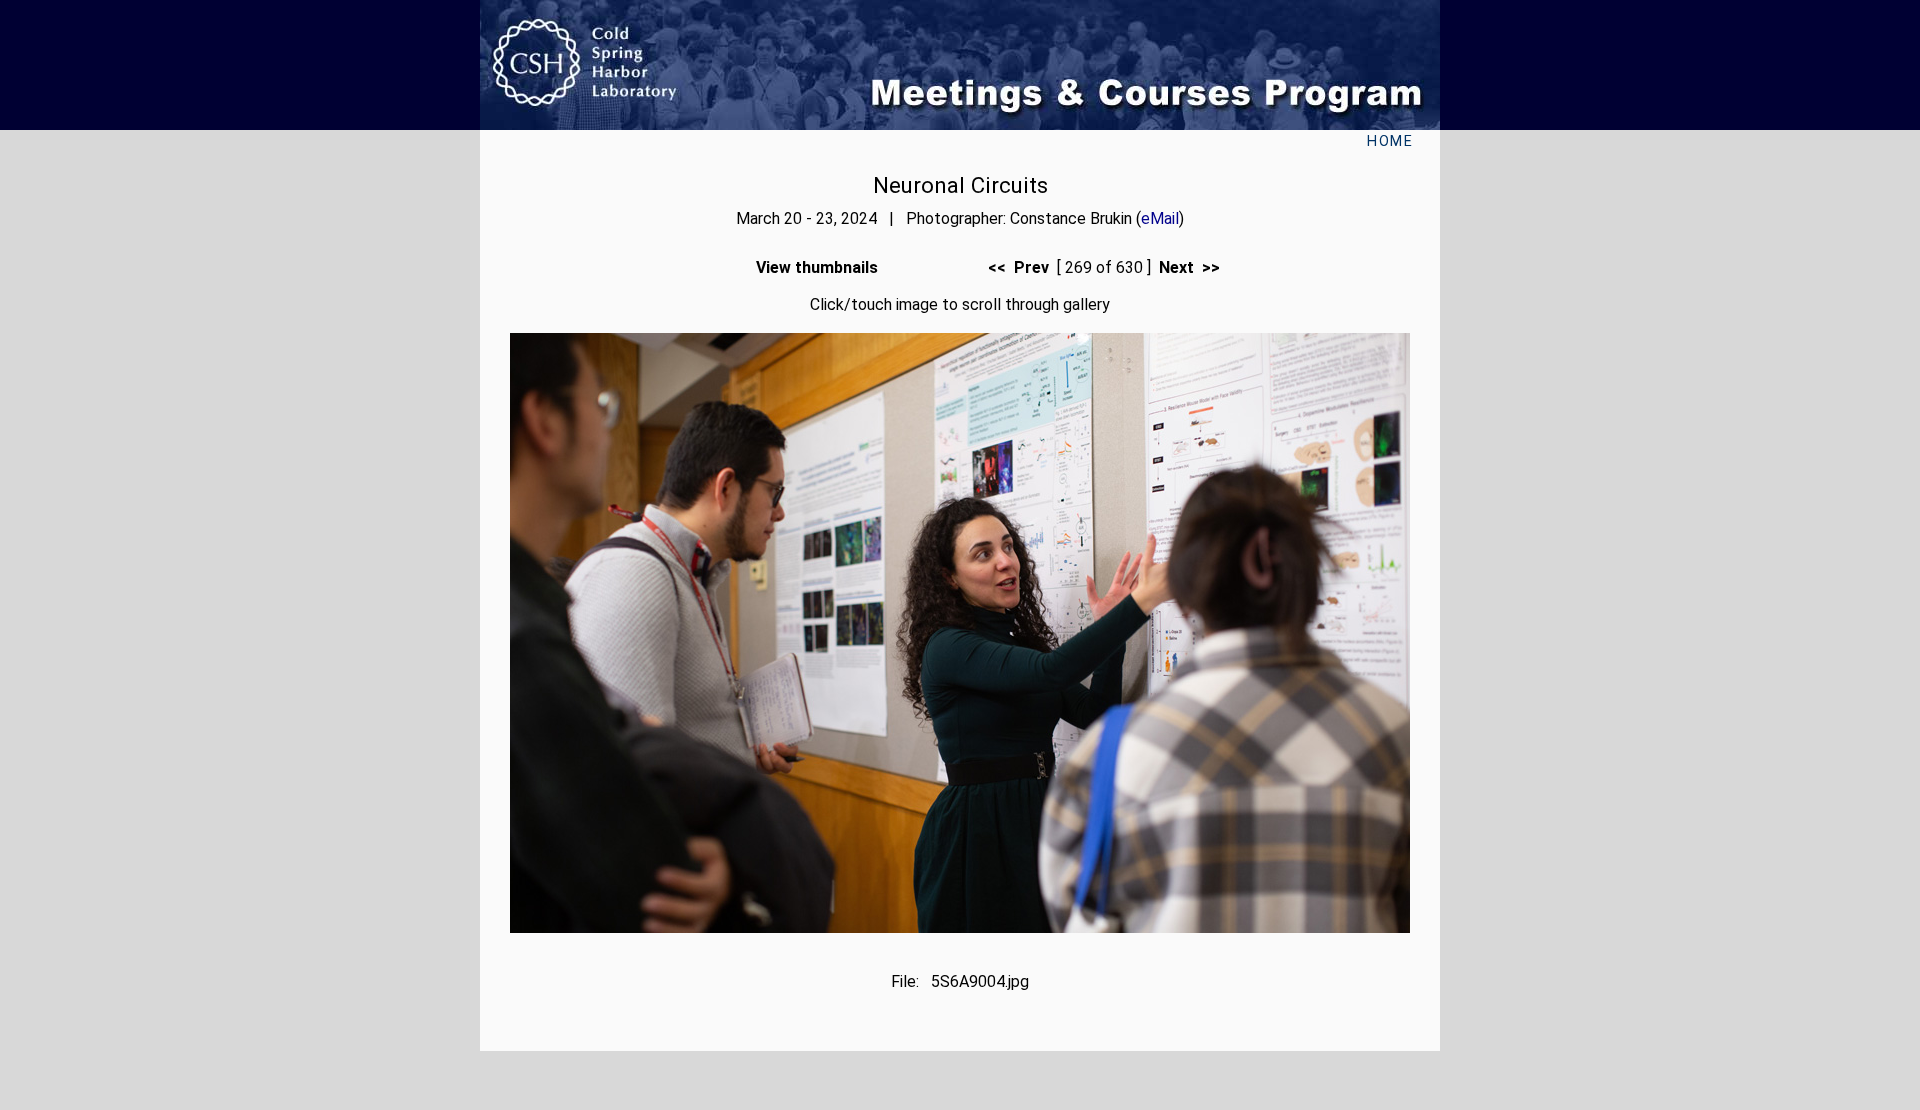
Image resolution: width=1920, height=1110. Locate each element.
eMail (1160, 218)
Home (1390, 141)
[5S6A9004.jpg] (960, 927)
